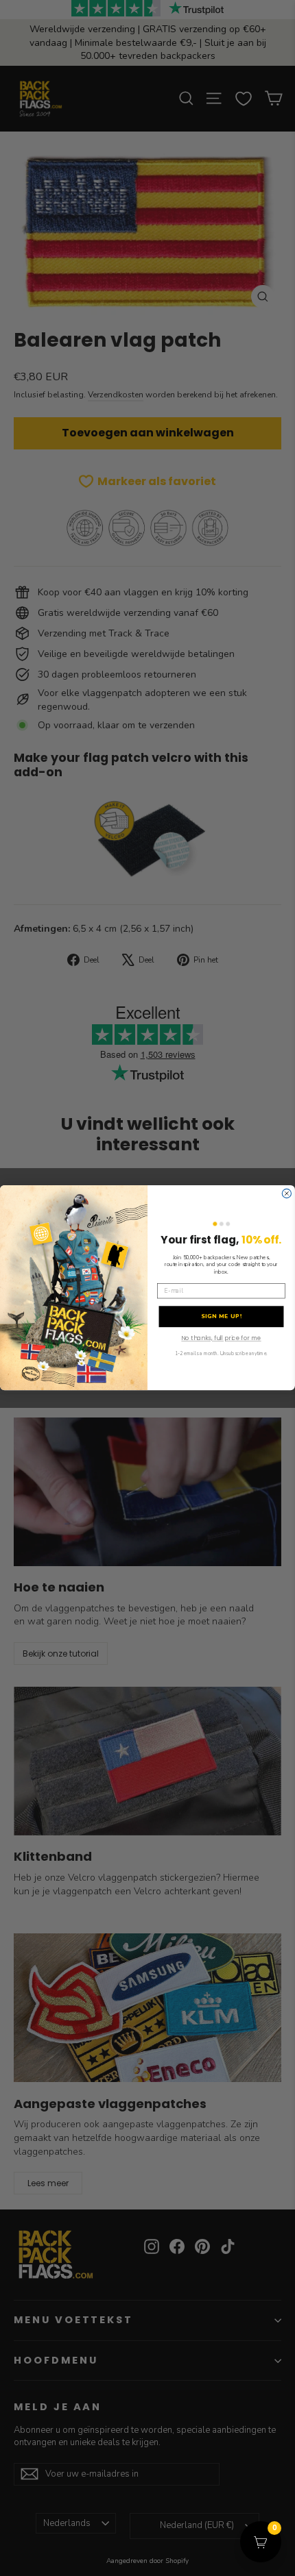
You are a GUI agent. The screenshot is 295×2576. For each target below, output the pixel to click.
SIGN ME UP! (222, 1317)
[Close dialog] (286, 1194)
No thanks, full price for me (221, 1339)
